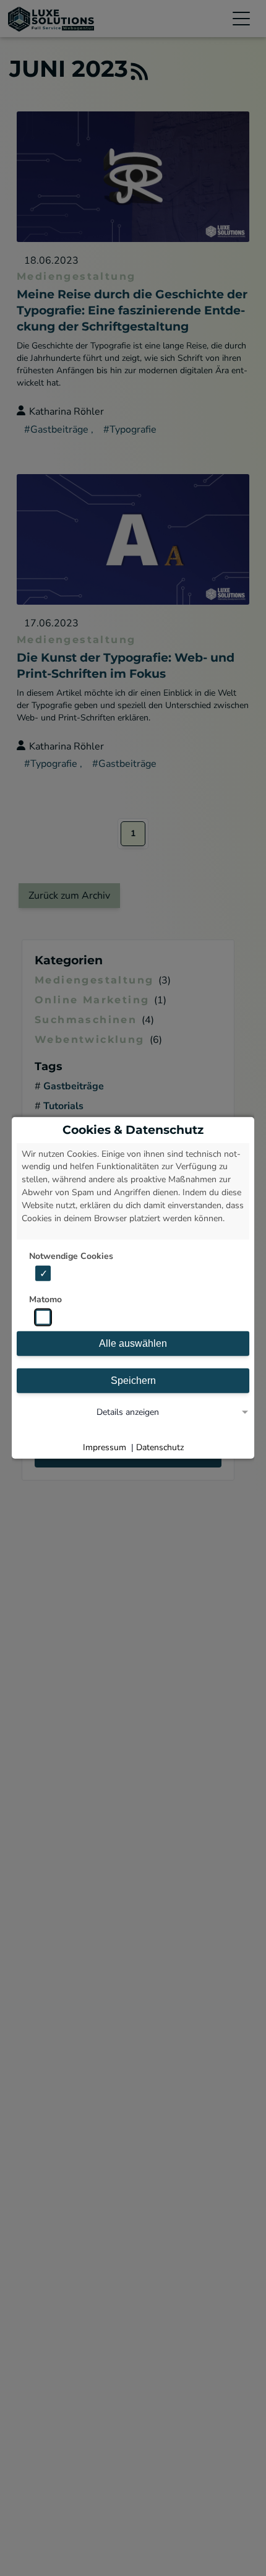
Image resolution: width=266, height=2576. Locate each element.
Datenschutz (160, 1447)
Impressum (105, 1447)
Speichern (133, 1381)
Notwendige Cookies (71, 1256)
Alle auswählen (133, 1343)
